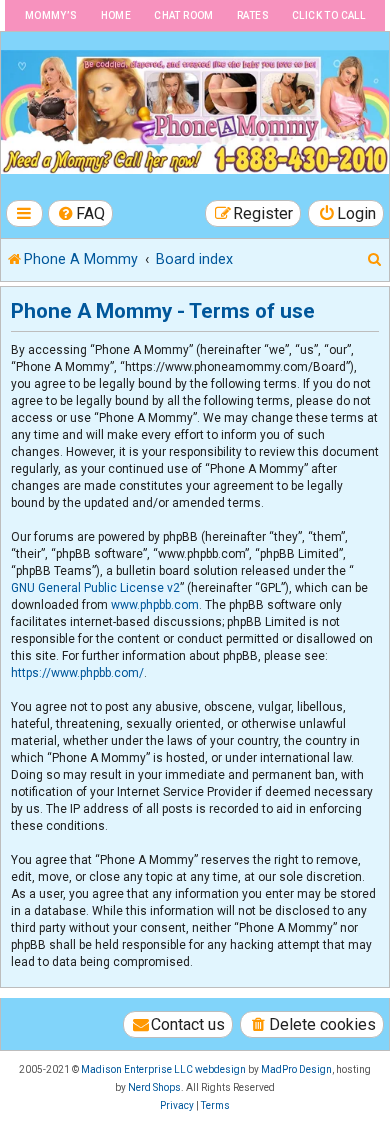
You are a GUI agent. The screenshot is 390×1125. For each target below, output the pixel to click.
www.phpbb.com (155, 605)
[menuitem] (81, 213)
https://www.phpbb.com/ (77, 673)
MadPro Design (296, 1069)
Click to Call (328, 15)
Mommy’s (51, 15)
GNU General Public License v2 (95, 588)
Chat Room (184, 15)
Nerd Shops (154, 1087)
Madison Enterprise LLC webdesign (163, 1069)
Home (116, 15)
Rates (253, 15)
